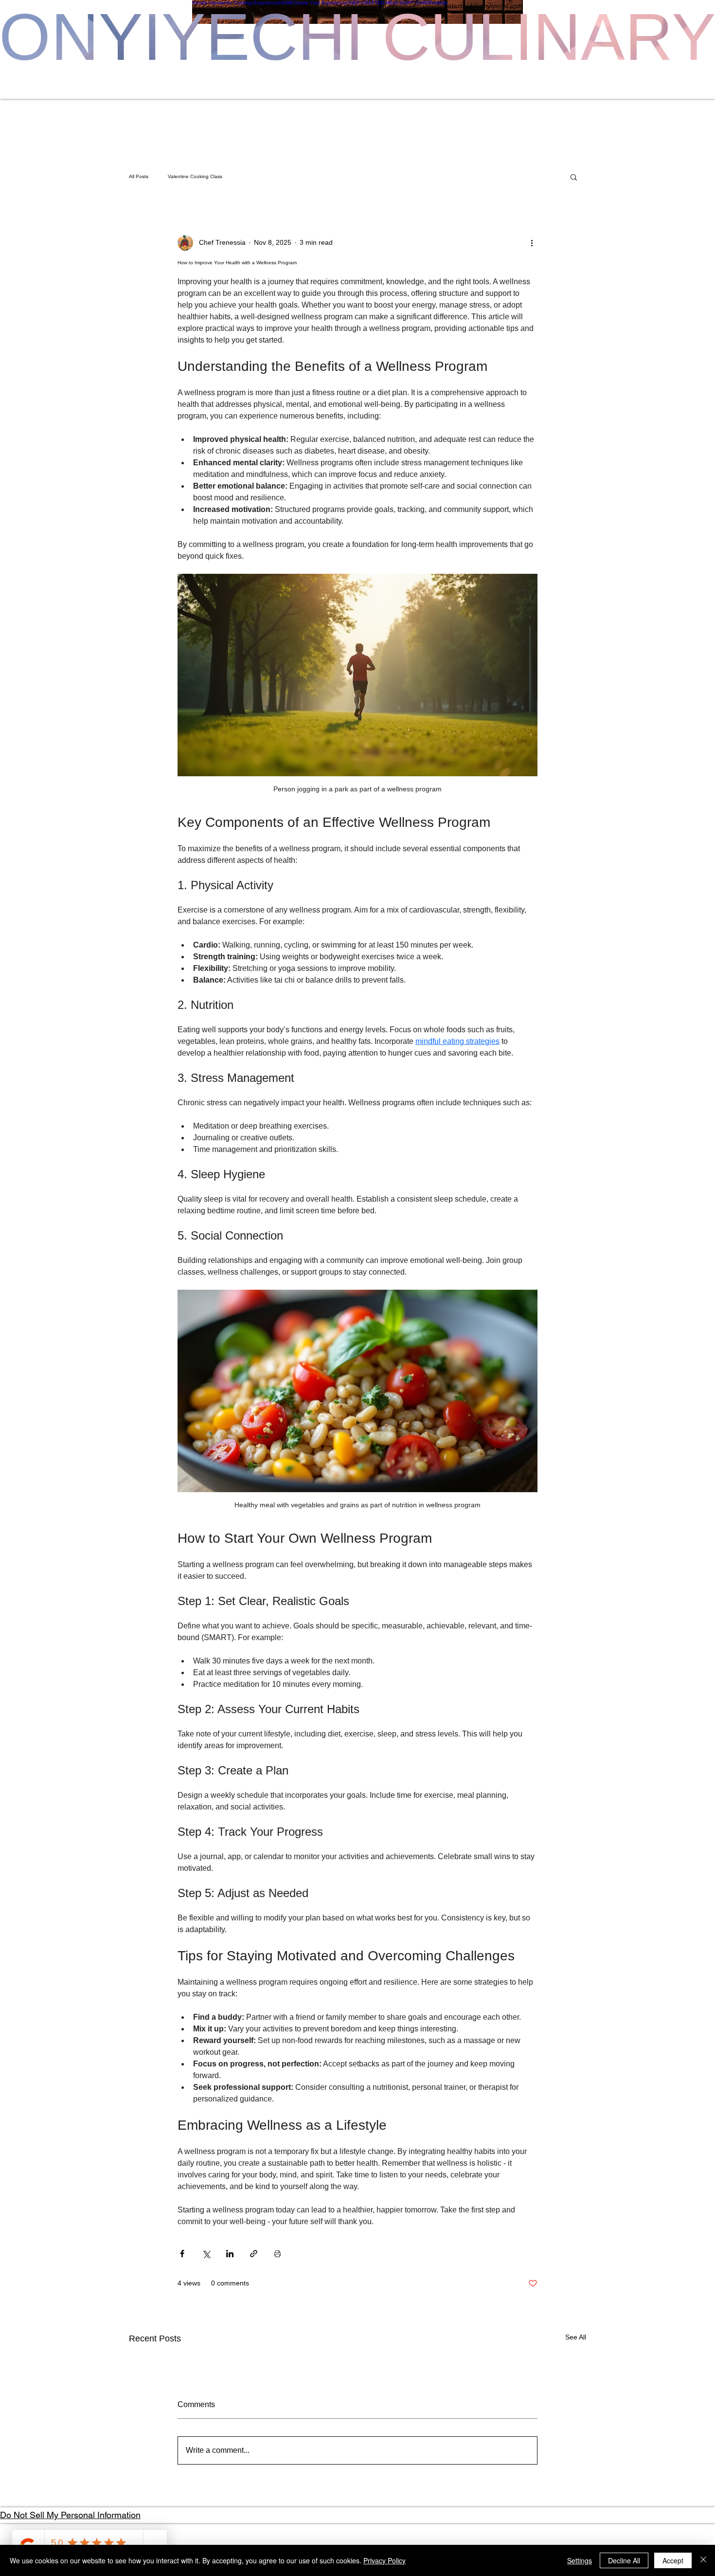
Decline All (624, 2560)
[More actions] (532, 243)
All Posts (139, 176)
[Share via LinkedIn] (230, 2254)
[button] (574, 177)
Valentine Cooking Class (195, 176)
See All (576, 2337)
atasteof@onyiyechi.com (485, 6)
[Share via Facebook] (182, 2254)
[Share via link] (254, 2254)
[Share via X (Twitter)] (206, 2254)
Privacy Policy (384, 2560)
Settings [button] (580, 2560)
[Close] (703, 2560)
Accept (673, 2560)
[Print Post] (277, 2254)
